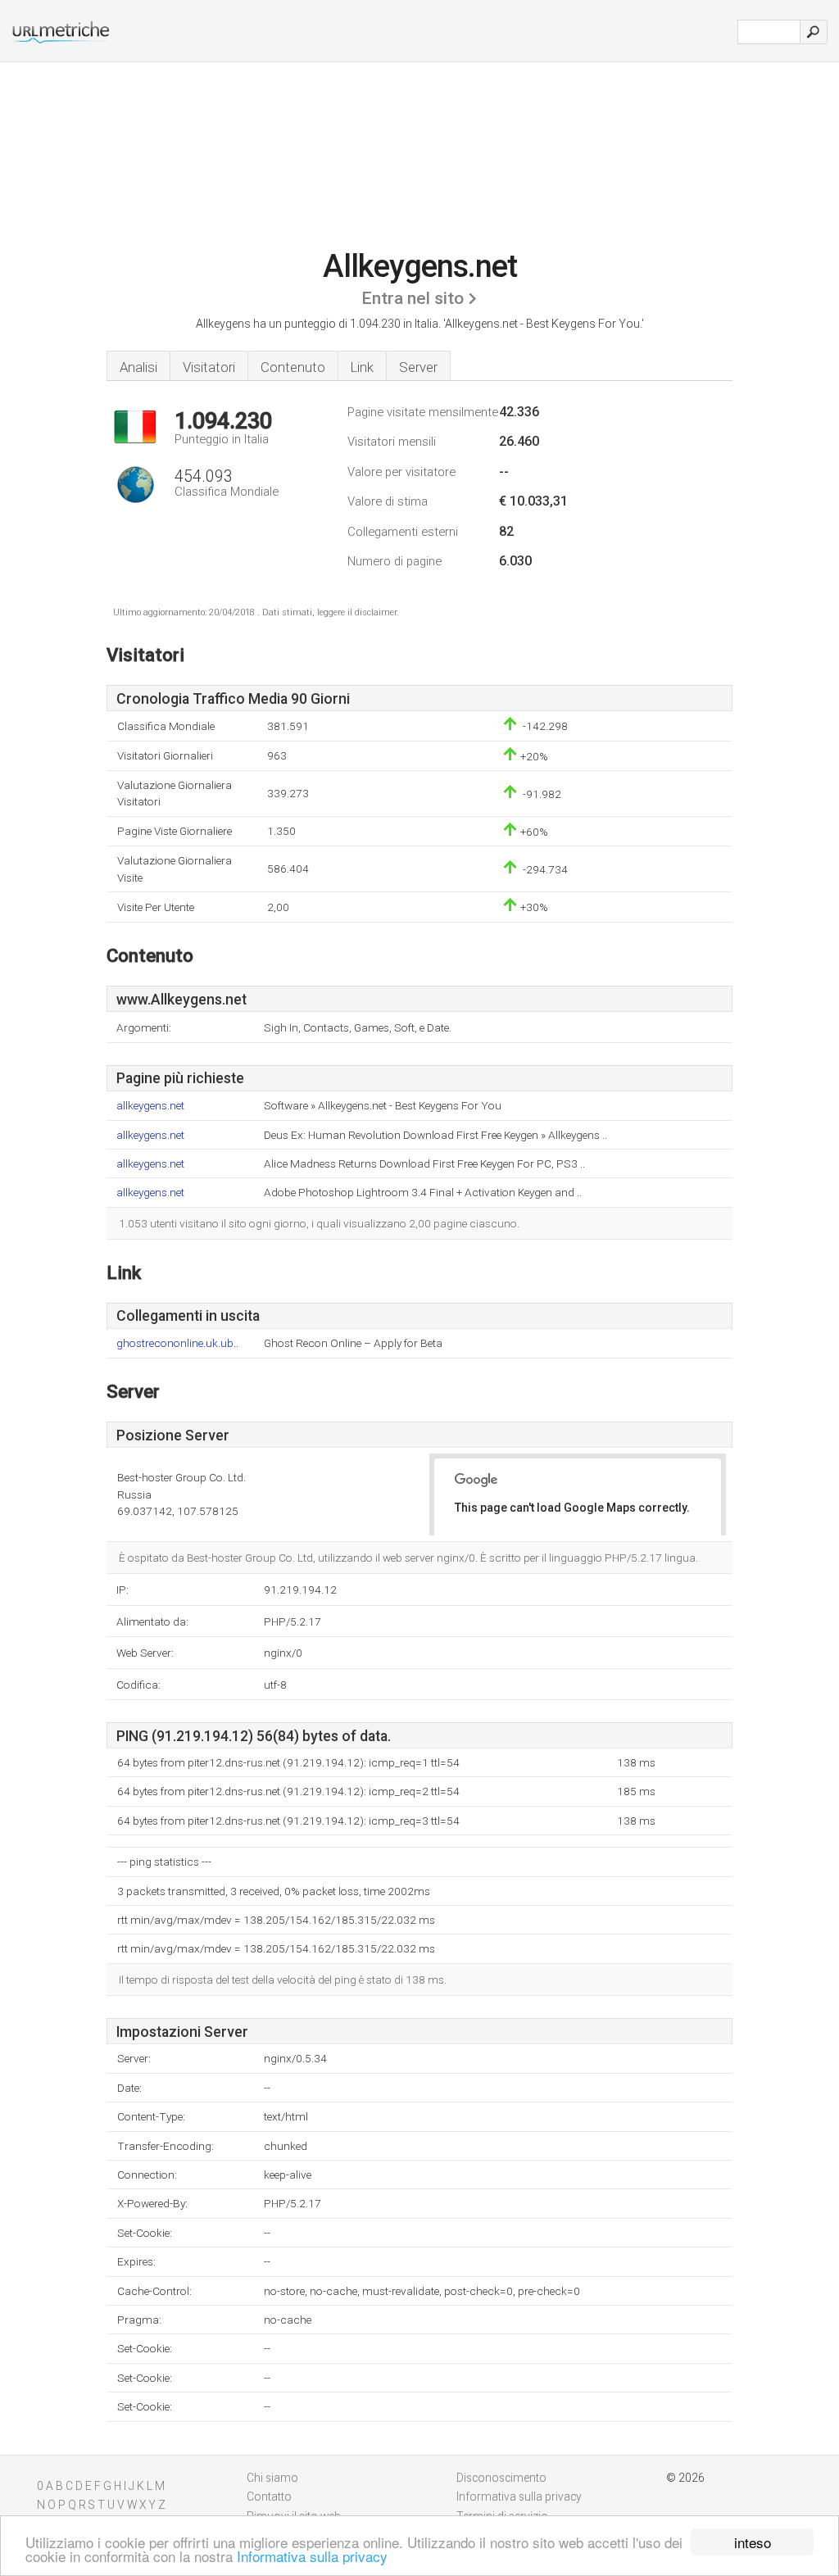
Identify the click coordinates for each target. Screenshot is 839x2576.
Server (418, 367)
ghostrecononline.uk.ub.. (177, 1343)
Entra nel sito (413, 298)
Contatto (269, 2497)
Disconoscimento (501, 2478)
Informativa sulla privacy (312, 2556)
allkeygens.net (150, 1106)
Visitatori (209, 367)
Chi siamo (272, 2478)
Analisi (138, 367)
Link (362, 367)
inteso (753, 2542)
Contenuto (293, 367)
